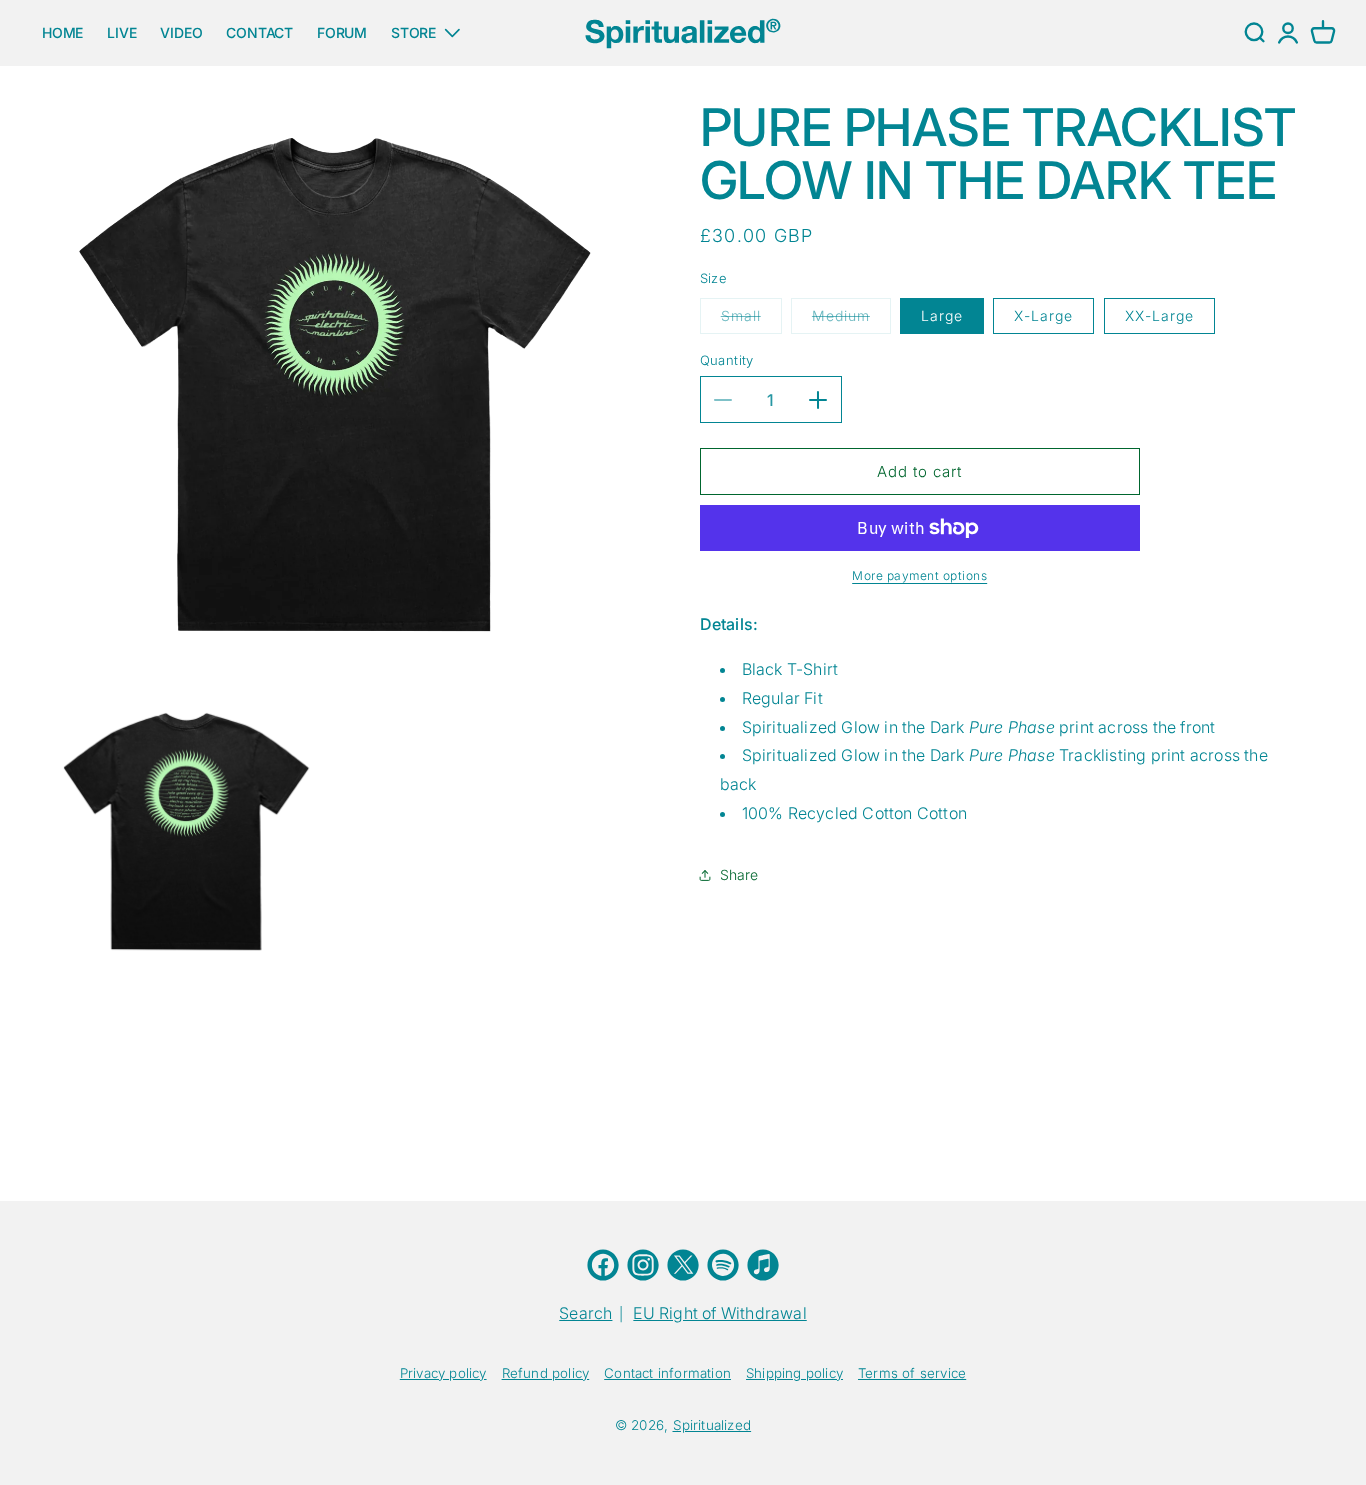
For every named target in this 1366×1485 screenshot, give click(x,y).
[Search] (1254, 33)
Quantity (727, 360)
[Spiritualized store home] (683, 32)
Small (751, 320)
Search (585, 1313)
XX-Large (1159, 315)
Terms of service (912, 1373)
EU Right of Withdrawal (719, 1313)
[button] (1323, 33)
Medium (851, 320)
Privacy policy (443, 1373)
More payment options (919, 575)
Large (942, 315)
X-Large (1043, 315)
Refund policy (546, 1373)
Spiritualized (712, 1425)
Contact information (667, 1373)
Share (739, 874)
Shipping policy (794, 1373)
